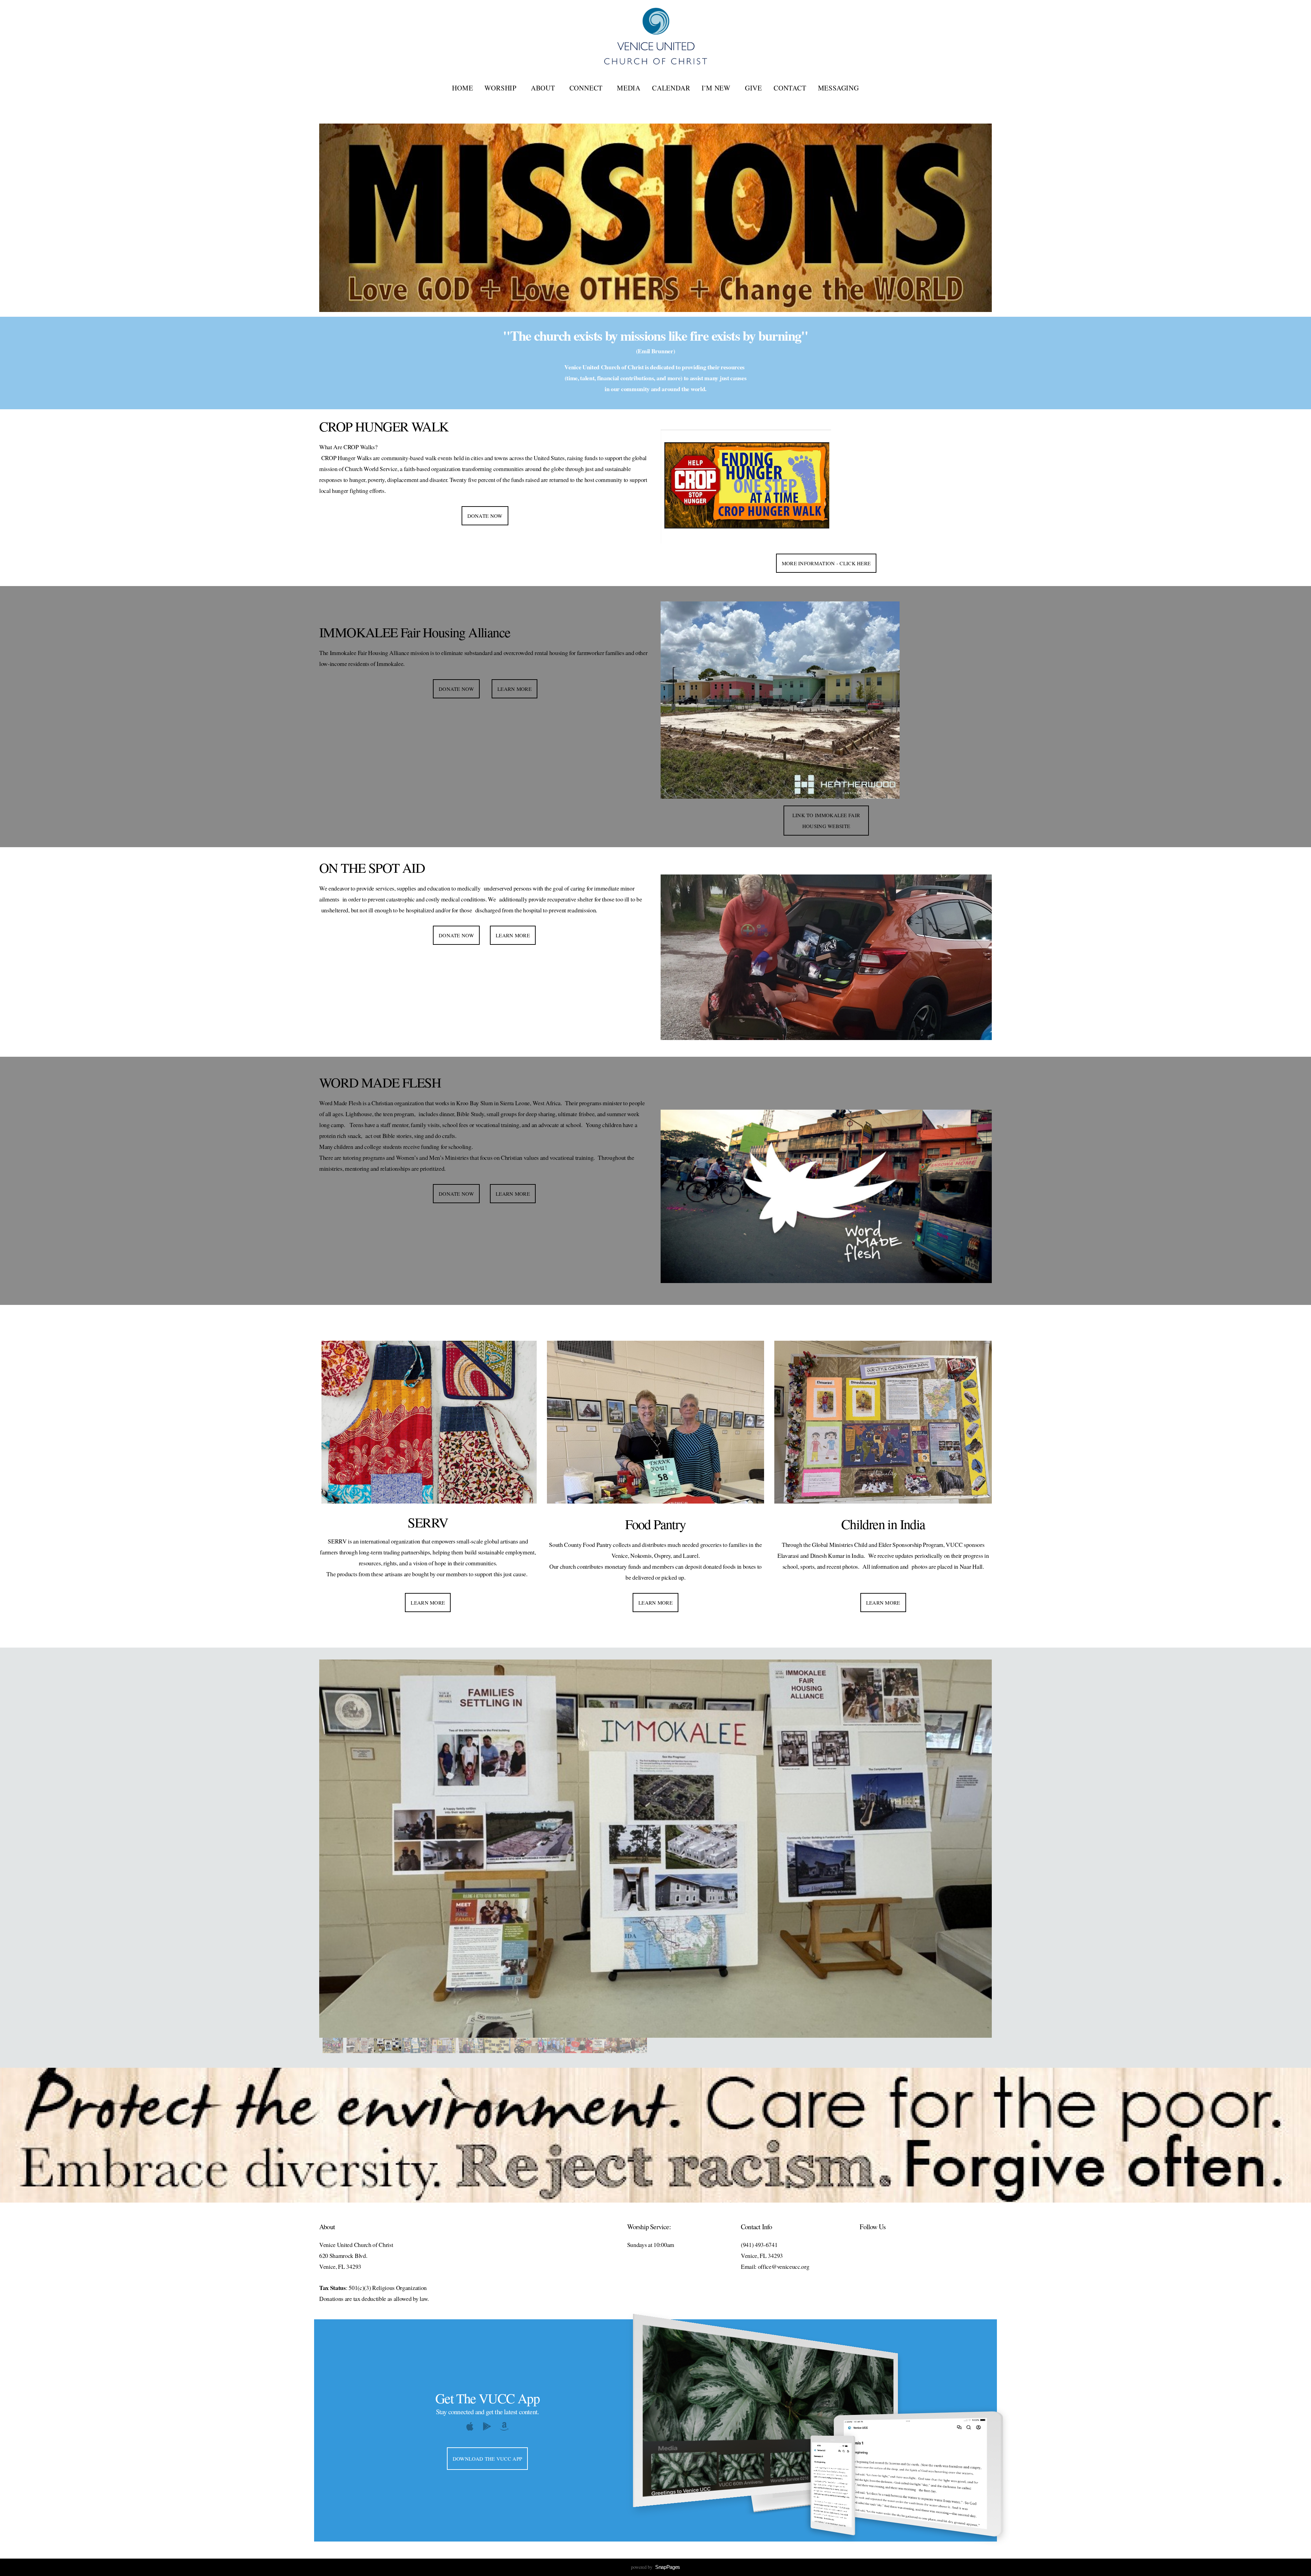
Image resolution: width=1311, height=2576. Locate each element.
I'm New (717, 88)
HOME (462, 88)
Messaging (838, 88)
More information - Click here (826, 563)
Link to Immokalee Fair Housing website (826, 821)
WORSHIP (502, 88)
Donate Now (456, 935)
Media (629, 88)
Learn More (514, 689)
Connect (587, 88)
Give (753, 88)
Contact (790, 88)
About (544, 88)
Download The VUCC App (487, 2459)
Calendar (671, 88)
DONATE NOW (485, 516)
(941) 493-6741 (759, 2245)
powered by (655, 2567)
